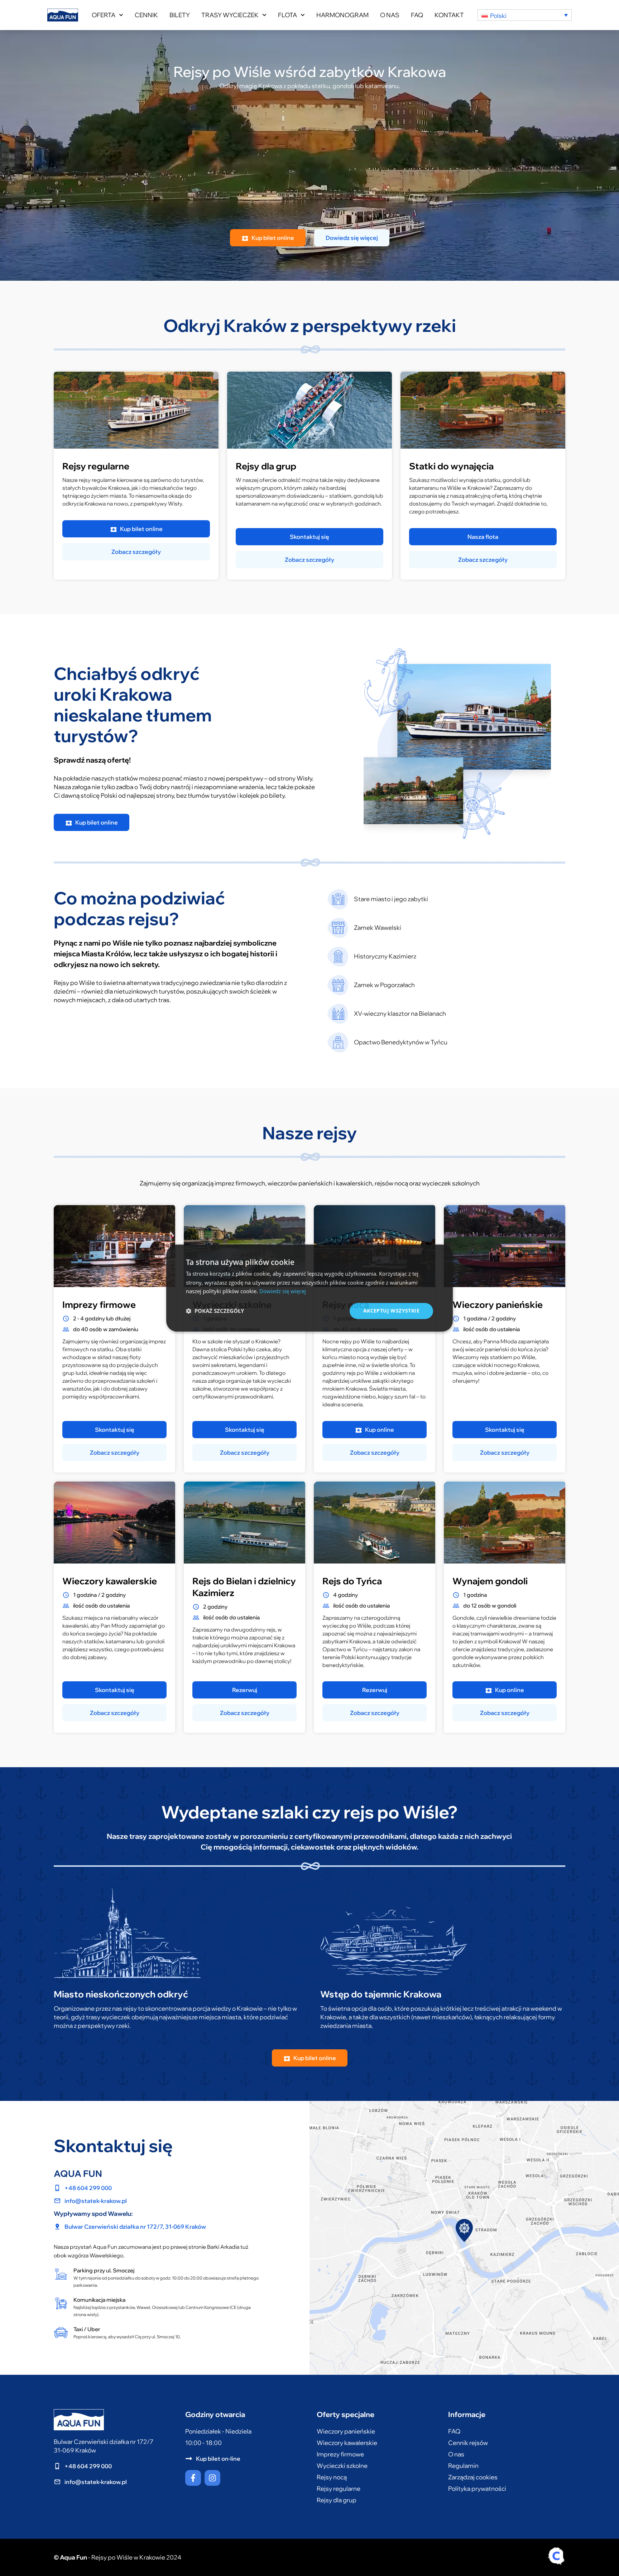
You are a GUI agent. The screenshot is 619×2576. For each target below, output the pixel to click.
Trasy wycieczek (230, 15)
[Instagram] (212, 2478)
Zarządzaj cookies (473, 2477)
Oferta (104, 15)
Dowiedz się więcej (283, 1291)
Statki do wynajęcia (451, 466)
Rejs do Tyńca (352, 1581)
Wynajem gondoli (490, 1581)
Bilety (180, 15)
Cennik (146, 15)
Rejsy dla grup (266, 466)
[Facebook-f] (193, 2478)
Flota (287, 15)
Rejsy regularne (96, 466)
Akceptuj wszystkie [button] (391, 1311)
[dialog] (309, 1288)
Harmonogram (342, 15)
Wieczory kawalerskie (110, 1581)
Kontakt (449, 15)
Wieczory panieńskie (498, 1304)
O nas (390, 15)
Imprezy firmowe (99, 1304)
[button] (215, 1311)
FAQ (417, 15)
